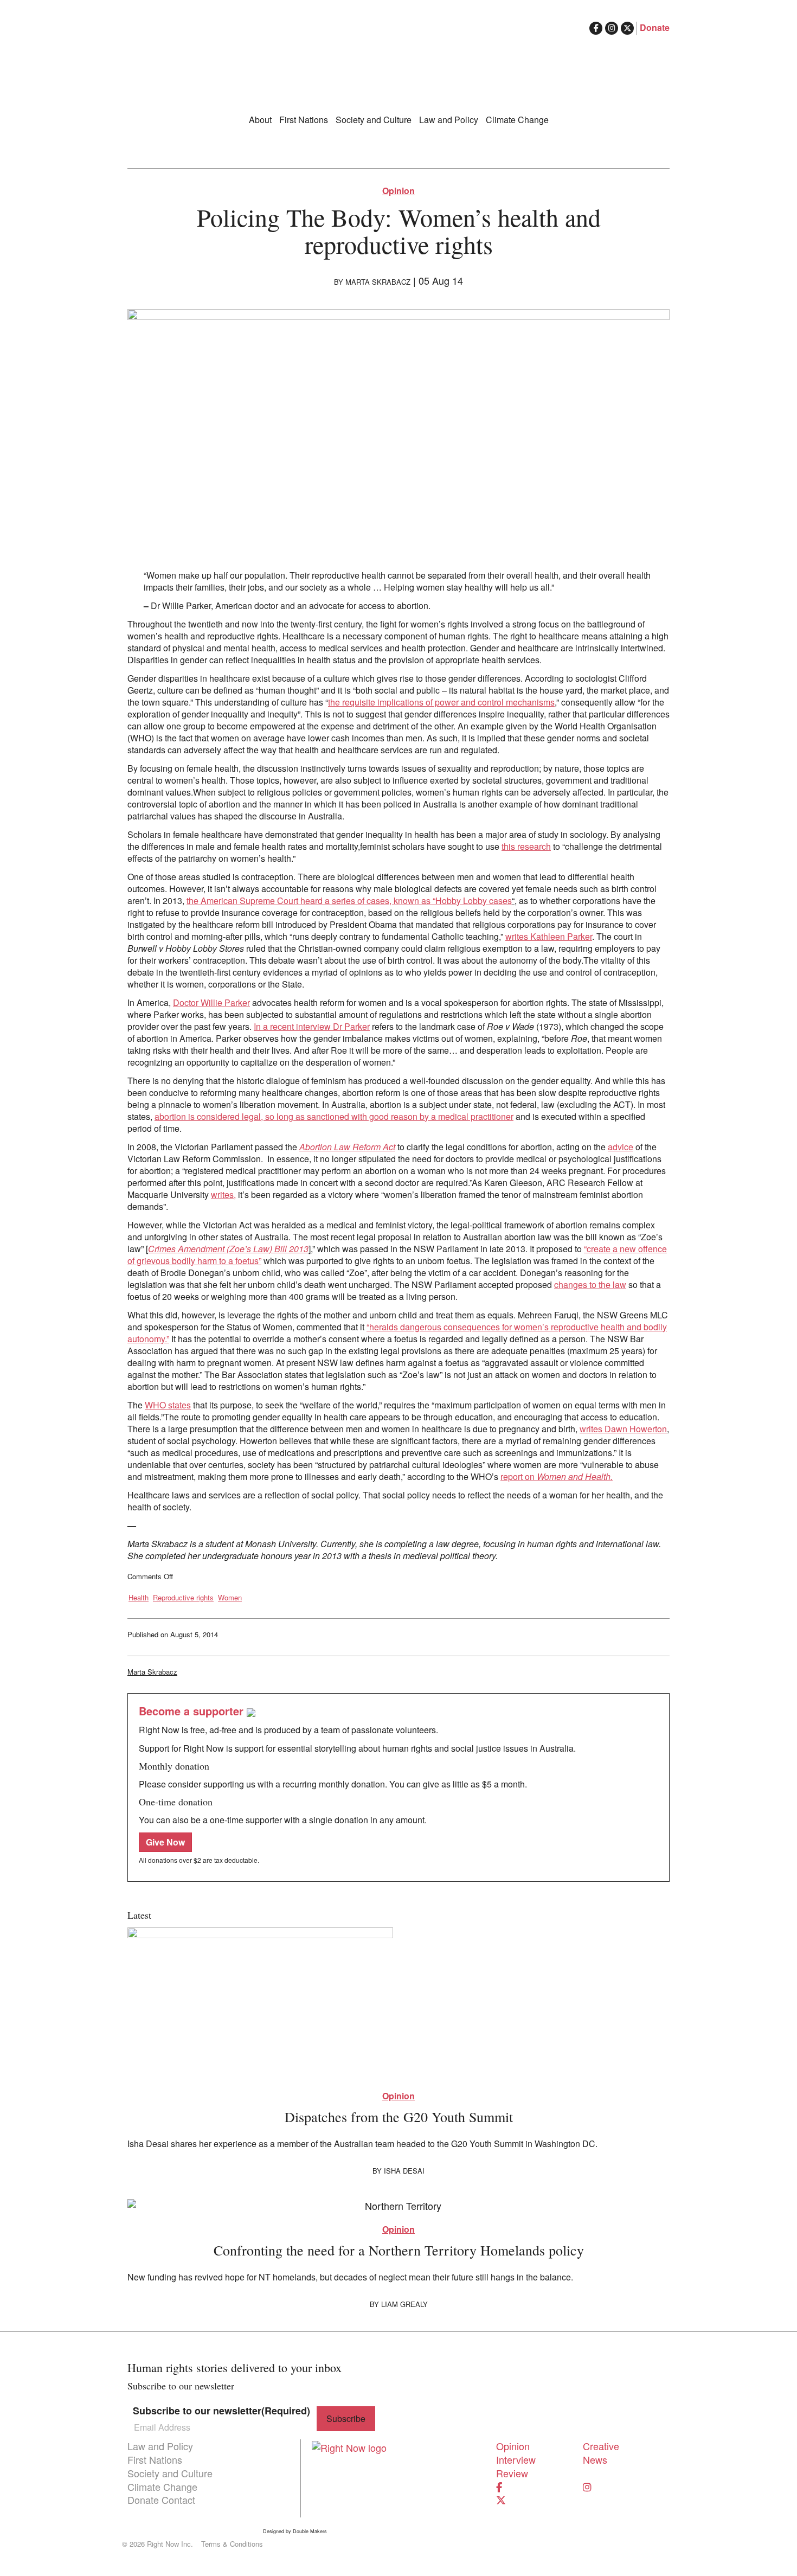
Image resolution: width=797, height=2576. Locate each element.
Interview (516, 2459)
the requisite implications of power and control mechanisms (441, 702)
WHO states (168, 1405)
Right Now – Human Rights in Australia (398, 65)
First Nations (304, 120)
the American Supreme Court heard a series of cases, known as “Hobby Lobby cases (349, 901)
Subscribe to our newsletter (221, 2411)
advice (621, 1147)
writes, (223, 1194)
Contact (178, 2500)
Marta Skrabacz (378, 282)
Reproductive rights (183, 1598)
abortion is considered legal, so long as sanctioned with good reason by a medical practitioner (334, 1116)
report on (557, 1476)
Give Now (165, 1842)
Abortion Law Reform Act (347, 1147)
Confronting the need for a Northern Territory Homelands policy (399, 2250)
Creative (601, 2446)
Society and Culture (374, 120)
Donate (655, 27)
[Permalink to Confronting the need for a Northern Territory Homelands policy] (398, 2205)
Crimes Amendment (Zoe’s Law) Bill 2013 (228, 1249)
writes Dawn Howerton (623, 1429)
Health (139, 1598)
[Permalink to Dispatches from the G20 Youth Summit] (398, 2003)
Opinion (398, 191)
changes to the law (590, 1284)
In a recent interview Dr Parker (312, 1026)
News (595, 2459)
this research (526, 846)
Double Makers (310, 2532)
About (260, 120)
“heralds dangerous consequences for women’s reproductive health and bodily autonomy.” (397, 1333)
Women (230, 1598)
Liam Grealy (404, 2304)
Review (512, 2473)
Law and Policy (449, 120)
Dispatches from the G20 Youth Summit (399, 2117)
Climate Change (517, 120)
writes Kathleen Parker (549, 936)
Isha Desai (404, 2171)
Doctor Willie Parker (211, 1002)
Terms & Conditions (232, 2544)
